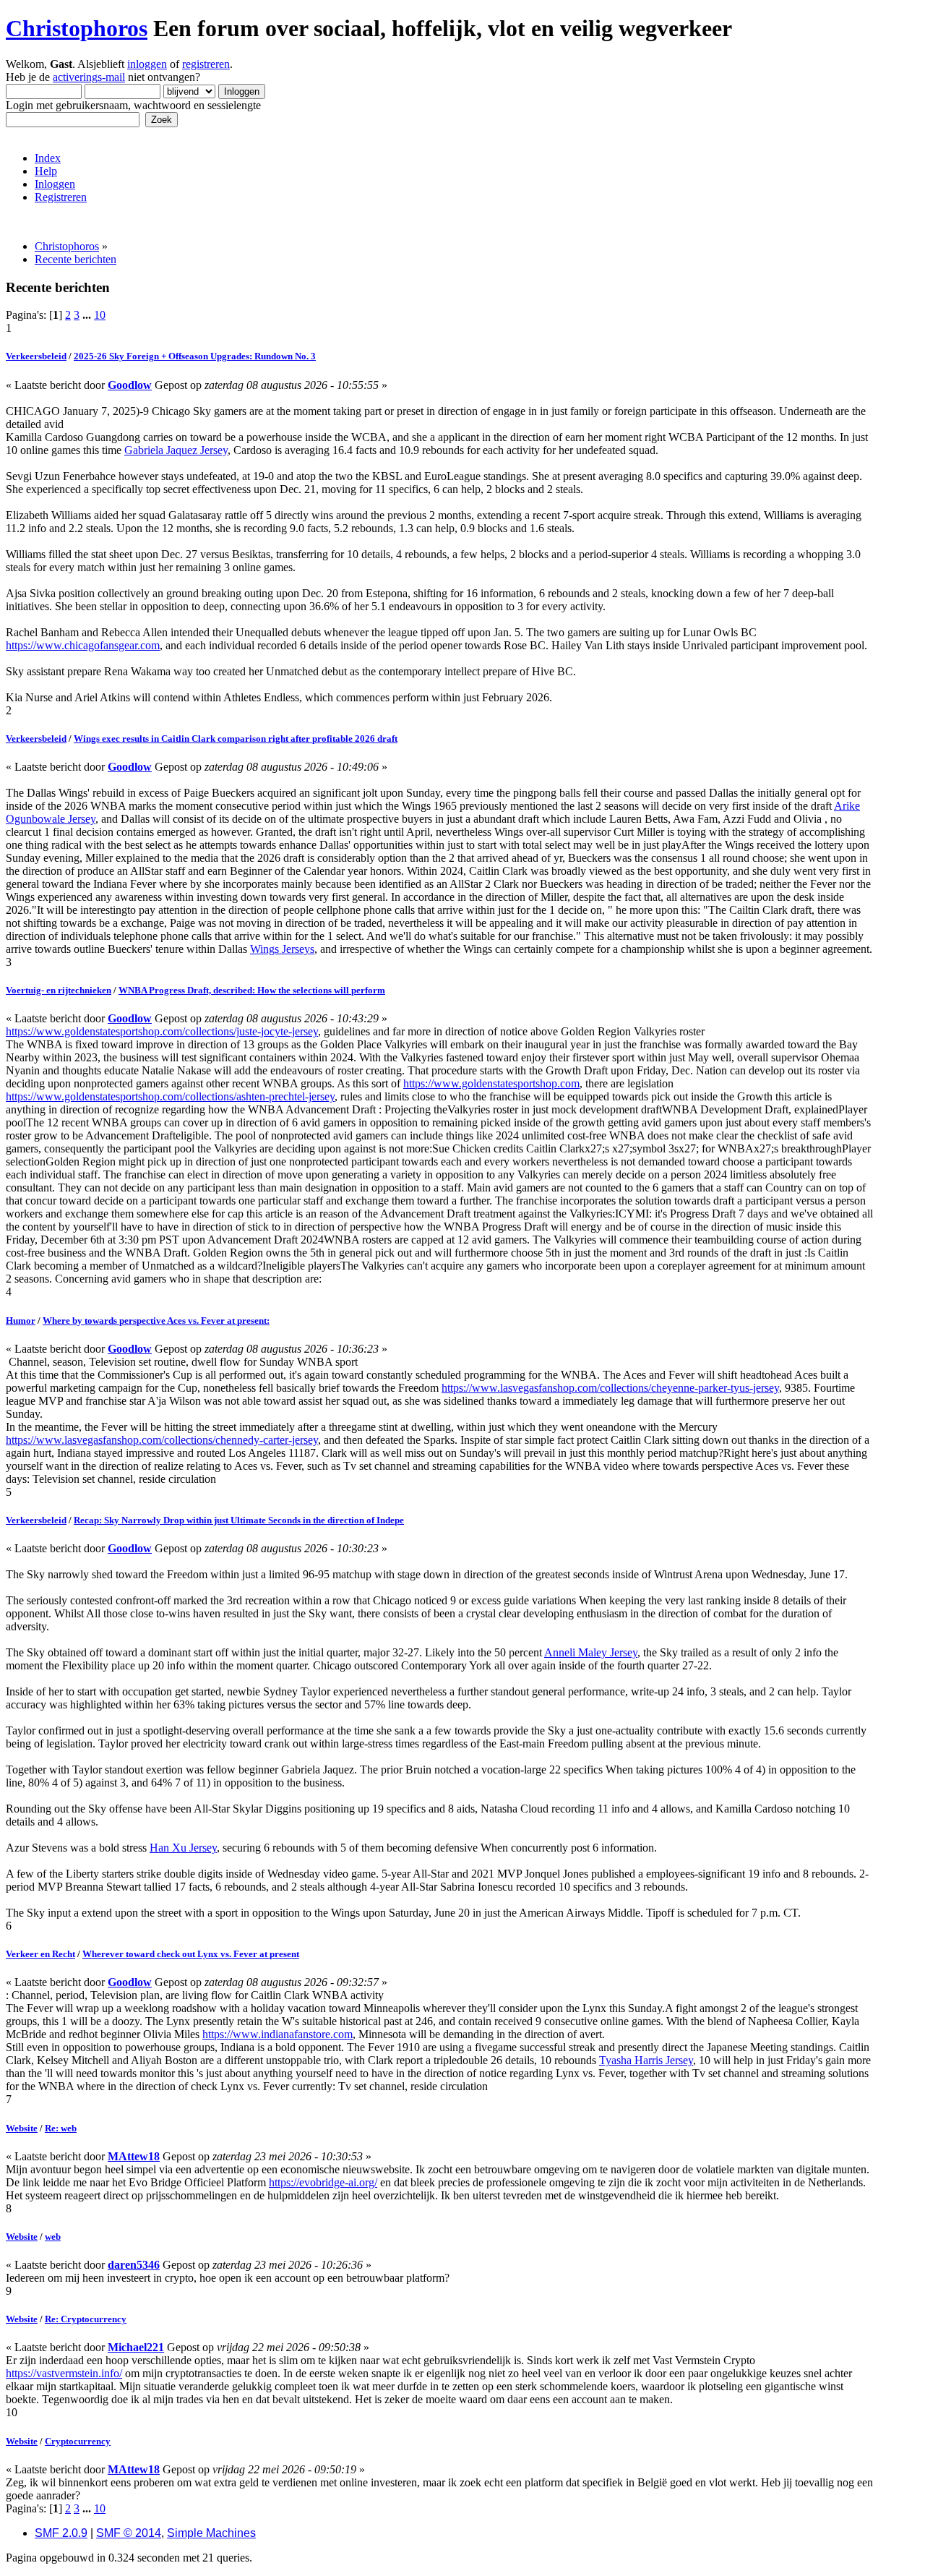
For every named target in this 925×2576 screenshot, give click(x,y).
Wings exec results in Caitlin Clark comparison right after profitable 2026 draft (236, 739)
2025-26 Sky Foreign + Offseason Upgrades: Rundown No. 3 (195, 356)
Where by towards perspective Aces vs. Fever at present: (156, 1321)
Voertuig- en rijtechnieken (59, 990)
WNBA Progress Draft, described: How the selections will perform (252, 990)
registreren (206, 64)
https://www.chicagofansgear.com (83, 645)
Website (22, 2128)
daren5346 (134, 2265)
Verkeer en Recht (40, 1954)
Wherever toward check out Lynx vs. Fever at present (191, 1954)
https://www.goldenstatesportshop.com (491, 1083)
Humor (21, 1321)
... (88, 315)
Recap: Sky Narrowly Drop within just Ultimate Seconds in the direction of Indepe (239, 1520)
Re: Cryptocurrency (86, 2319)
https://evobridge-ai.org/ (323, 2182)
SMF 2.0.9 (61, 2533)
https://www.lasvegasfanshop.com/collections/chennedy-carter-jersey (162, 1440)
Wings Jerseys (282, 949)
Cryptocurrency (78, 2441)
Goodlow (130, 385)
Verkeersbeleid (36, 356)
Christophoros (77, 28)
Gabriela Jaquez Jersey (176, 450)
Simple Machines (211, 2533)
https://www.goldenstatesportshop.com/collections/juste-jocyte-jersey (162, 1031)
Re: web (61, 2128)
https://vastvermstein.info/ (64, 2373)
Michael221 (136, 2347)
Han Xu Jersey (183, 1848)
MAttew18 (134, 2156)
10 (100, 315)
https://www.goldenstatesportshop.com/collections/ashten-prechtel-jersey (170, 1096)
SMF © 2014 (129, 2533)
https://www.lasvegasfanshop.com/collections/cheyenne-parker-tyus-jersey (610, 1388)
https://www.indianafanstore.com (277, 2034)
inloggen (147, 64)
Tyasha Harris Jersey (646, 2060)
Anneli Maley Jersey (591, 1652)
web (53, 2237)
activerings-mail (89, 77)
